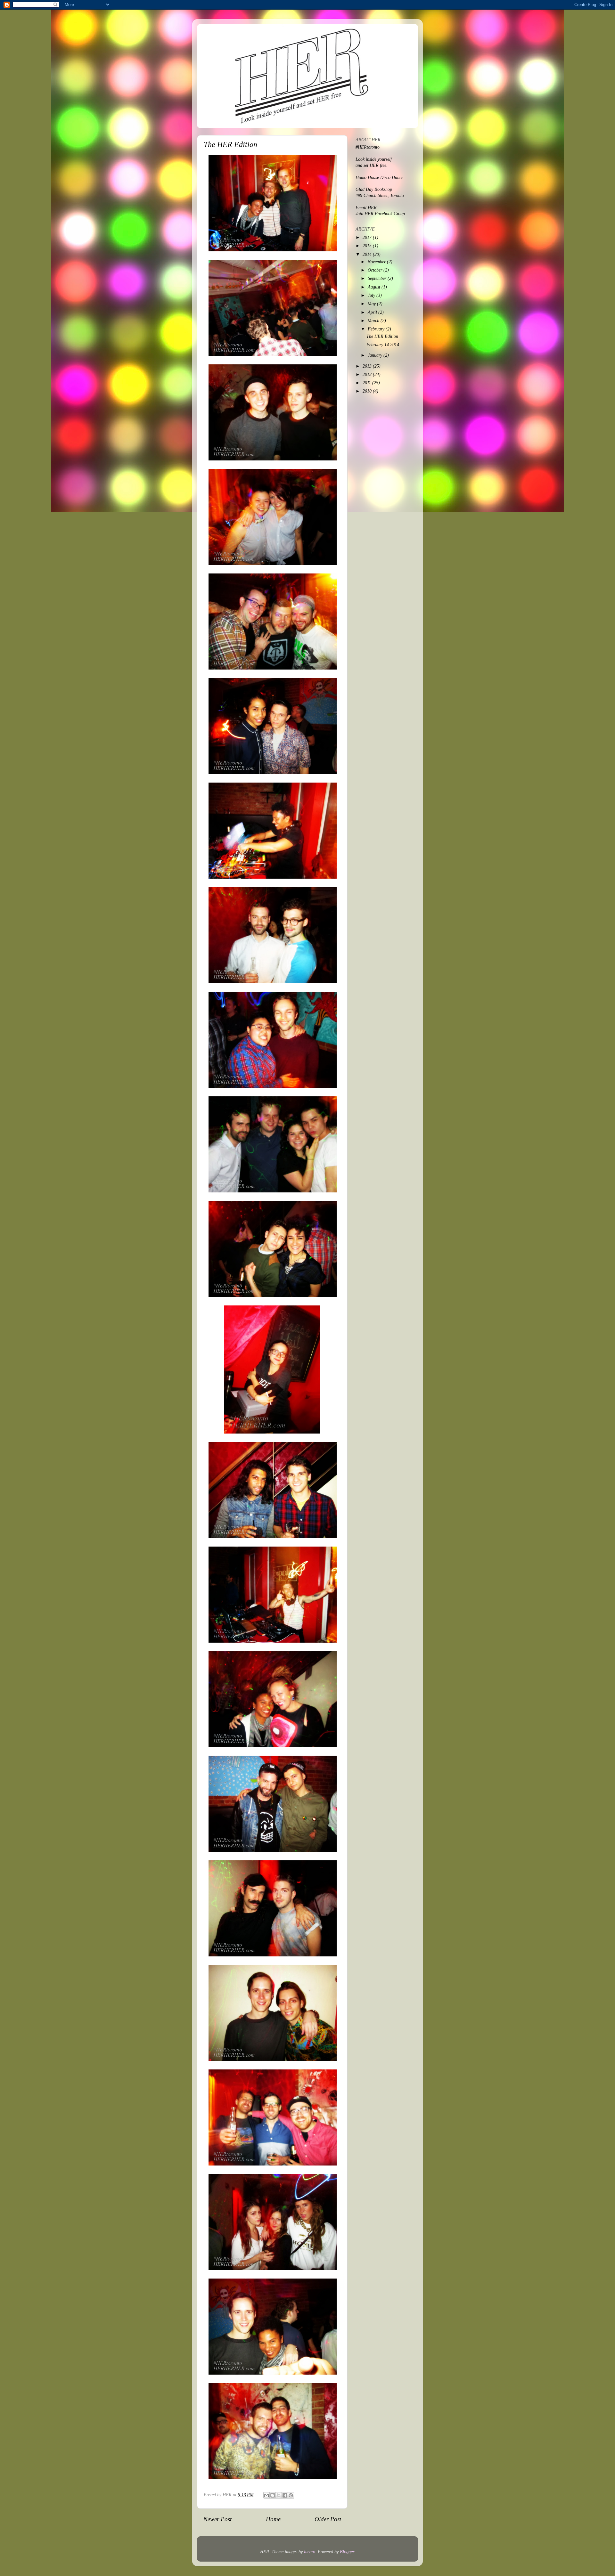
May (372, 304)
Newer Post (217, 2519)
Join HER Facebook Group (380, 214)
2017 (368, 237)
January (376, 355)
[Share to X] (279, 2495)
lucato (310, 2552)
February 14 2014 (383, 345)
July (372, 295)
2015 (368, 246)
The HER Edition (382, 336)
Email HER (366, 208)
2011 (367, 383)
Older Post (328, 2519)
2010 (368, 391)
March (374, 321)
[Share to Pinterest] (291, 2495)
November (377, 262)
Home (273, 2519)
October (376, 270)
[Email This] (266, 2495)
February (377, 329)
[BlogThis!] (273, 2495)
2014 (368, 254)
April (373, 312)
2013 (368, 366)
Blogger (347, 2552)
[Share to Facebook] (285, 2495)
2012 (368, 374)
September (378, 278)
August (375, 287)
